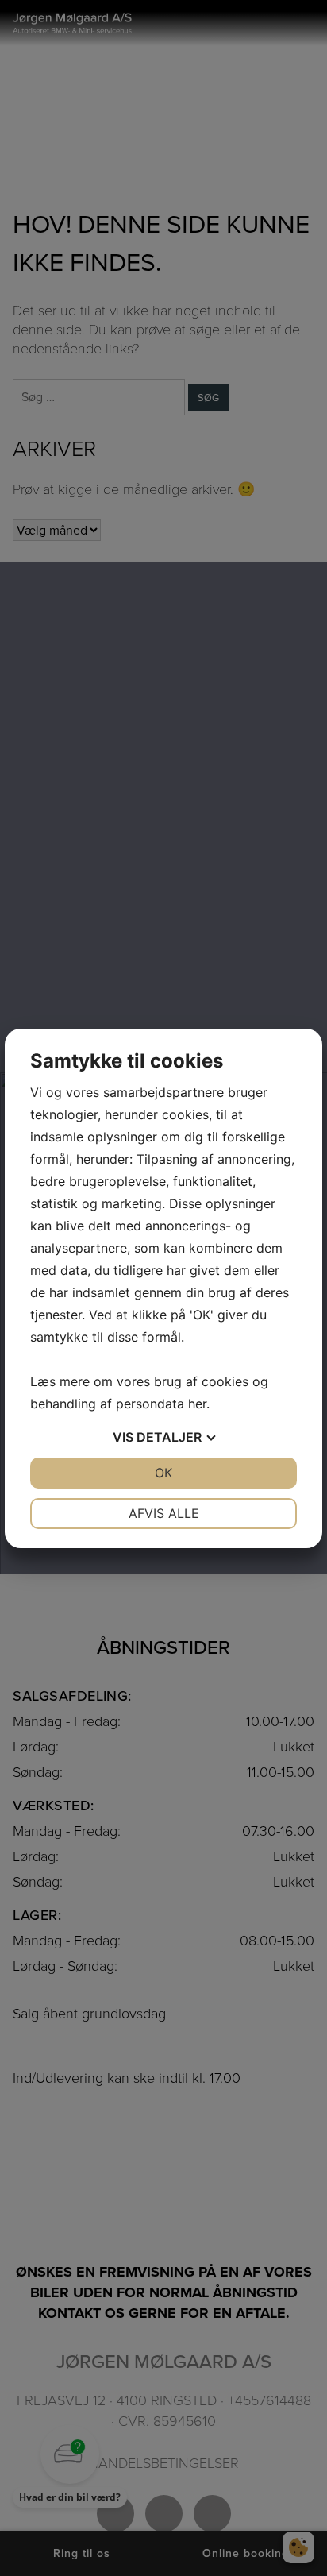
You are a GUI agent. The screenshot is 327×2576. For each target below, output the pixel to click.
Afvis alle (164, 1513)
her (197, 1404)
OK (163, 1473)
